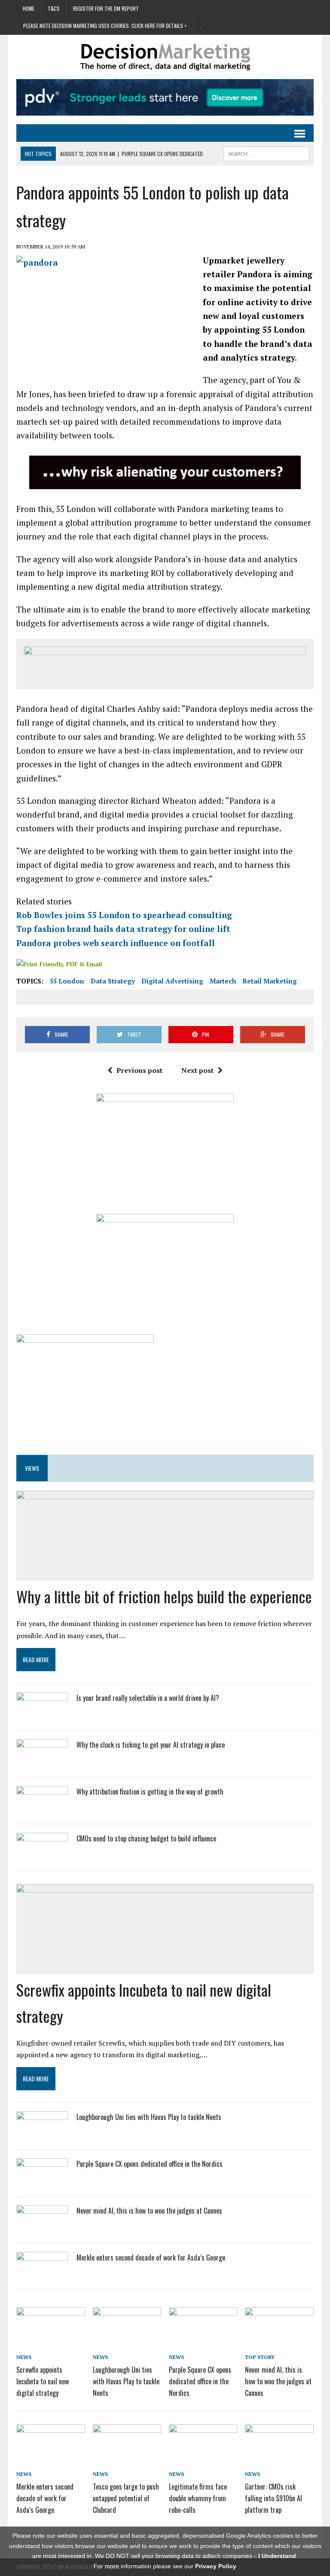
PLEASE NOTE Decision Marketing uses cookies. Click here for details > (105, 26)
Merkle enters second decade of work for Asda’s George (151, 2257)
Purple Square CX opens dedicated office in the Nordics (150, 2164)
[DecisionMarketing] (165, 57)
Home (29, 8)
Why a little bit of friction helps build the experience (164, 1596)
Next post (197, 1070)
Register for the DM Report (106, 8)
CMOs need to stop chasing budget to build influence (146, 1838)
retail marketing (270, 981)
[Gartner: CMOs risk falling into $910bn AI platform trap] (279, 2457)
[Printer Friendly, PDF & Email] (59, 964)
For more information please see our (165, 2566)
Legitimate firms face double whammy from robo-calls (198, 2498)
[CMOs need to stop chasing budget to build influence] (42, 1855)
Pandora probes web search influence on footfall (116, 943)
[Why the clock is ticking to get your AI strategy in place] (42, 1761)
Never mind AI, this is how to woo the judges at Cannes (149, 2211)
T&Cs (54, 8)
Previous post (139, 1070)
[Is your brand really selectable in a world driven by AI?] (42, 1715)
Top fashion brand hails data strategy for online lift (123, 929)
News (24, 2357)
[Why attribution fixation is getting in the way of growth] (42, 1808)
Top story (260, 2357)
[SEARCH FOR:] (266, 153)
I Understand (277, 2556)
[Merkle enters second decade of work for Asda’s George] (42, 2275)
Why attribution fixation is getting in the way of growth (150, 1792)
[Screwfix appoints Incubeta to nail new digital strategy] (51, 2340)
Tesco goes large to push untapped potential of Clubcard (126, 2498)
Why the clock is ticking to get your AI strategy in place (151, 1745)
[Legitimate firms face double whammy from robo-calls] (203, 2457)
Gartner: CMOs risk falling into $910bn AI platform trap (273, 2498)
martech (223, 981)
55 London (67, 981)
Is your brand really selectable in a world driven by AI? (148, 1698)
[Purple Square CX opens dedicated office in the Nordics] (42, 2181)
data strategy (113, 981)
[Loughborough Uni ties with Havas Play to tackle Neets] (42, 2134)
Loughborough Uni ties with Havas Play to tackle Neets (149, 2117)
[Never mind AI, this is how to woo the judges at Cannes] (42, 2228)
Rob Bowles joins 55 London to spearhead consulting (124, 915)
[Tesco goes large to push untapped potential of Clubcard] (127, 2457)
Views (32, 1468)
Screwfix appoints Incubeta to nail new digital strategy (43, 2381)
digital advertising (172, 981)
